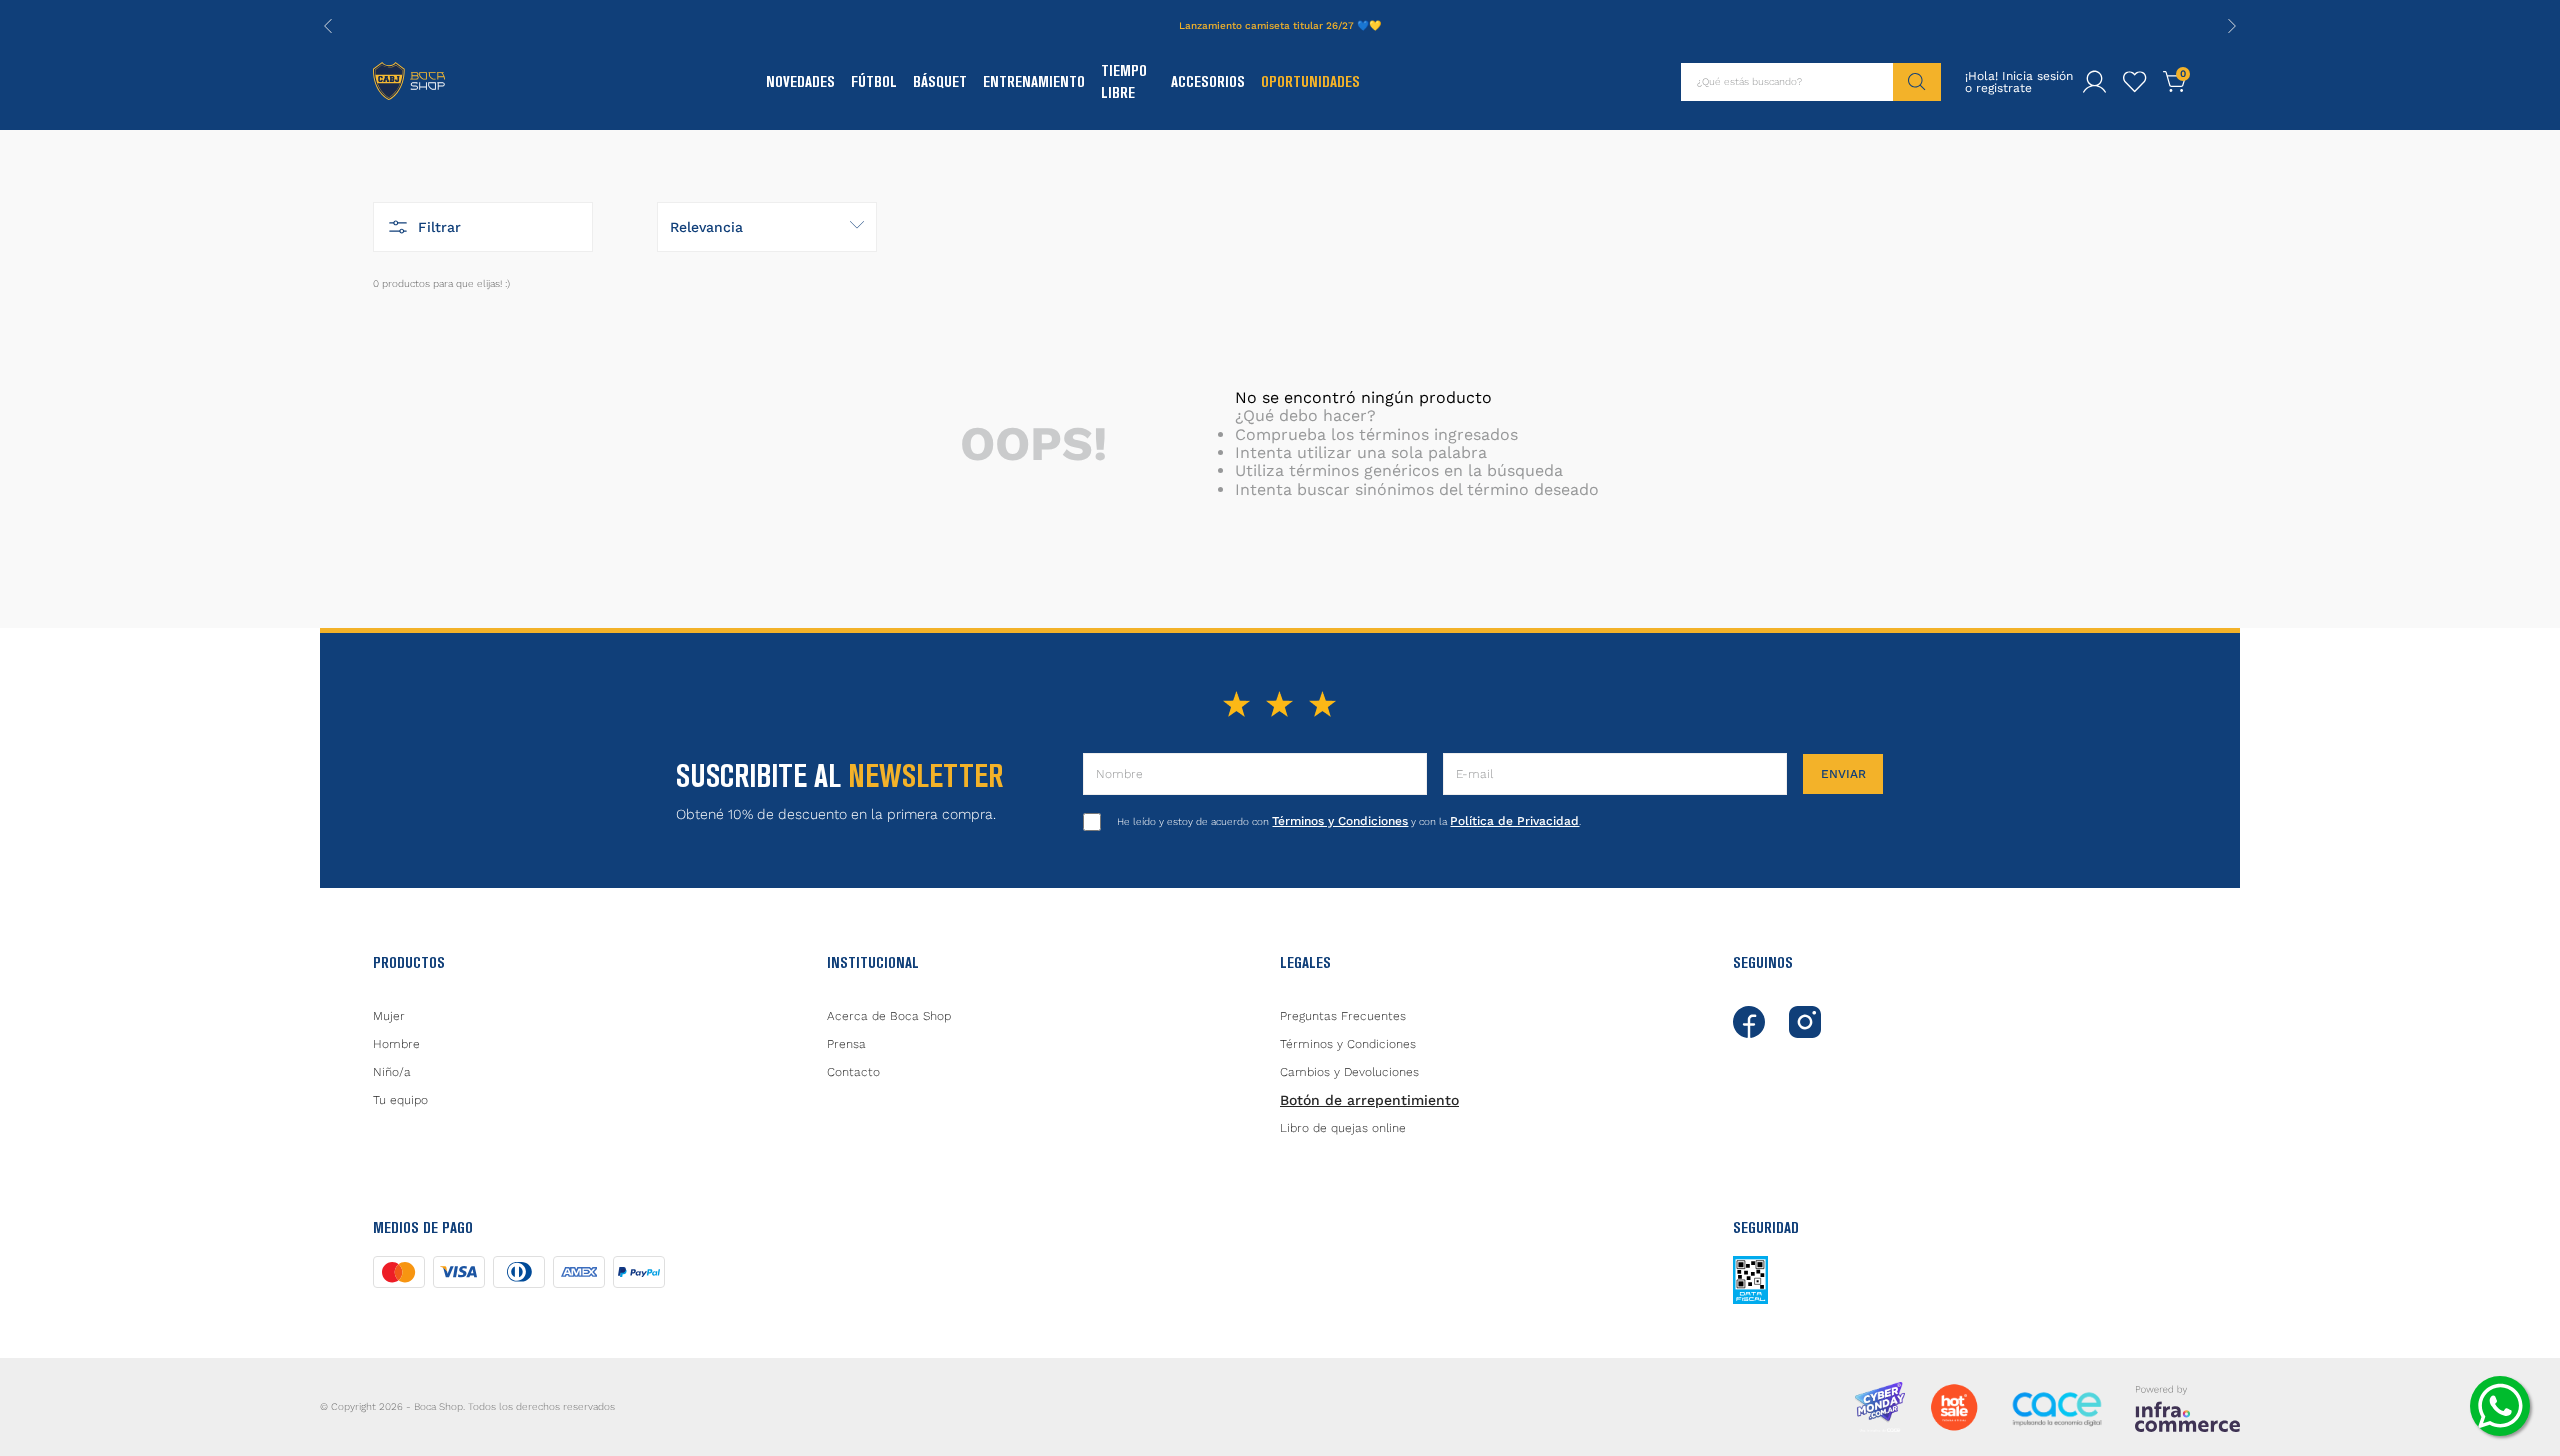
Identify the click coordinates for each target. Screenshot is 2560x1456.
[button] (483, 227)
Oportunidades (1310, 81)
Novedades (800, 81)
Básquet (940, 81)
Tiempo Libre (1124, 81)
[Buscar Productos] (1917, 82)
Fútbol (874, 81)
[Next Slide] (2232, 26)
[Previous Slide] (328, 26)
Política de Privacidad (1514, 821)
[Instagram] (1805, 1022)
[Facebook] (1749, 1022)
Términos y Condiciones (1340, 821)
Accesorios (1208, 81)
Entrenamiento (1034, 81)
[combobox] (1811, 82)
